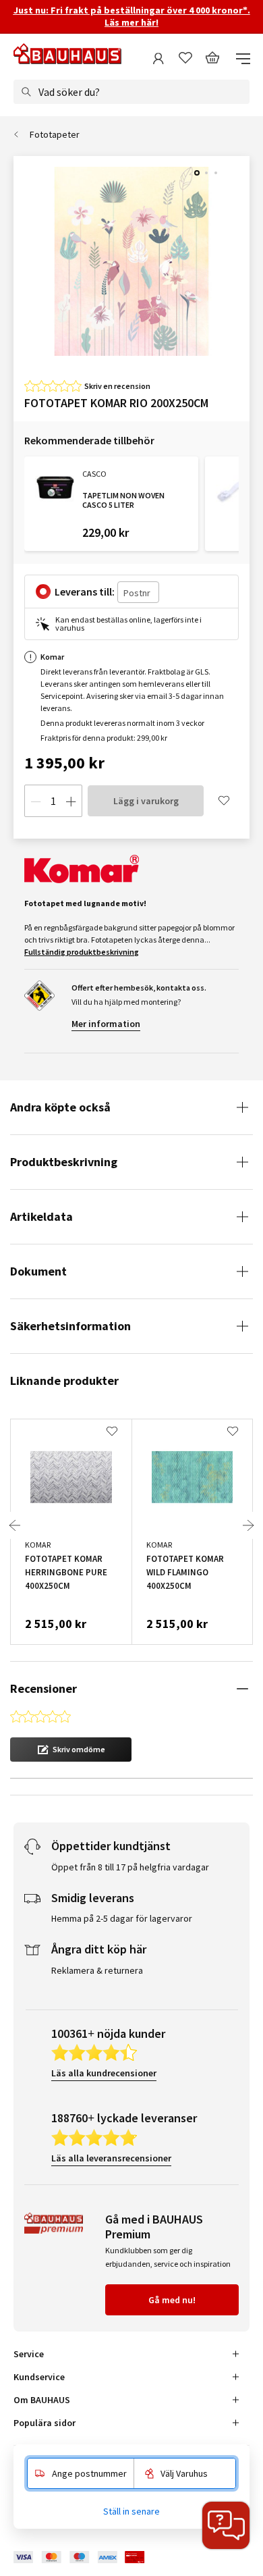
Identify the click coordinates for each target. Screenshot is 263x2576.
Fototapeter (55, 134)
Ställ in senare (131, 2511)
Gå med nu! (172, 2300)
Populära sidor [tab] (45, 2423)
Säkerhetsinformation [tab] (70, 1326)
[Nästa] (248, 1525)
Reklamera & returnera (97, 1970)
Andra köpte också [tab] (60, 1107)
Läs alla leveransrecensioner (111, 2158)
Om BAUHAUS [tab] (42, 2400)
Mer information (106, 1024)
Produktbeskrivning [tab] (64, 1162)
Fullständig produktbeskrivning (82, 952)
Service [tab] (29, 2354)
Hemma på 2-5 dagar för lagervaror (122, 1918)
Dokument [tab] (38, 1271)
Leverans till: (85, 592)
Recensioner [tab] (43, 1688)
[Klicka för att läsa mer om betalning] (89, 2557)
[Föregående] (15, 1525)
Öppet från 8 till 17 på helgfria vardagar (130, 1867)
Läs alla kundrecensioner (104, 2073)
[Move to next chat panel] (226, 2525)
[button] (71, 1750)
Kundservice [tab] (39, 2377)
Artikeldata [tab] (41, 1216)
